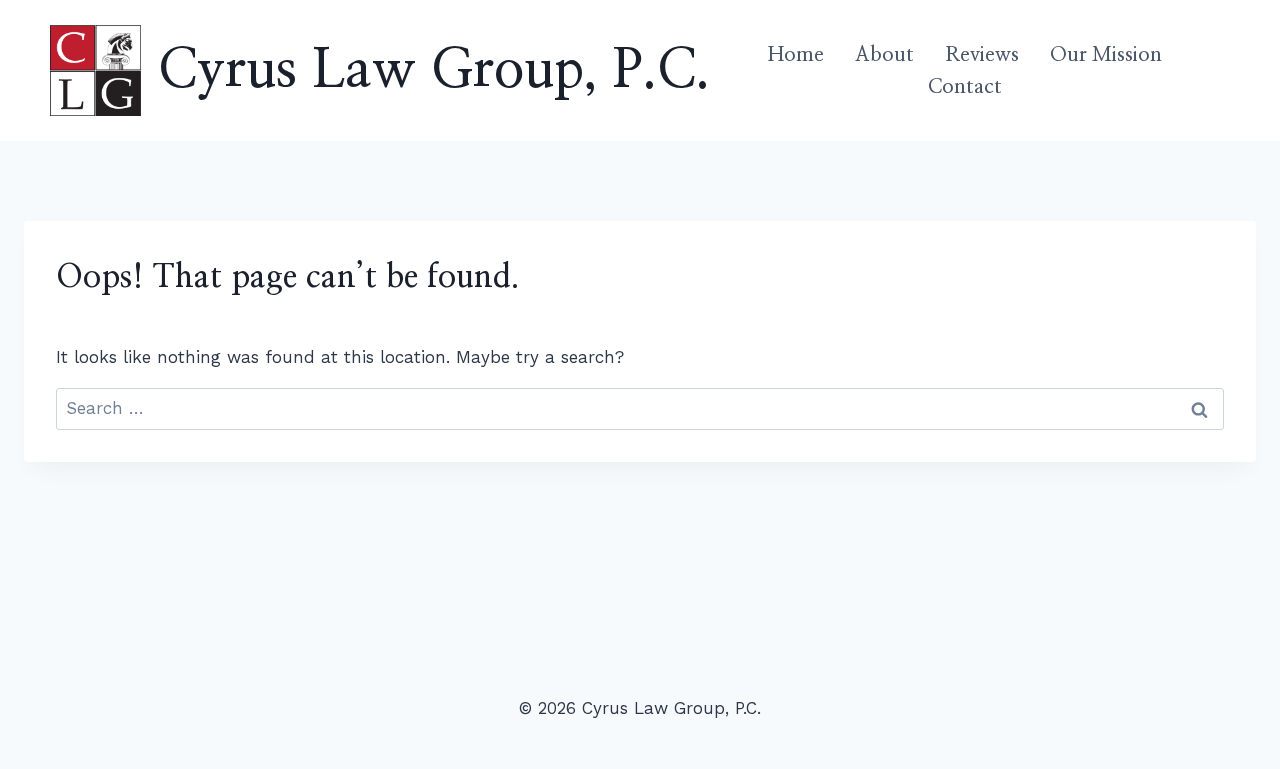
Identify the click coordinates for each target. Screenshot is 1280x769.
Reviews (982, 55)
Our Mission (1106, 55)
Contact (965, 87)
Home (796, 55)
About (884, 55)
